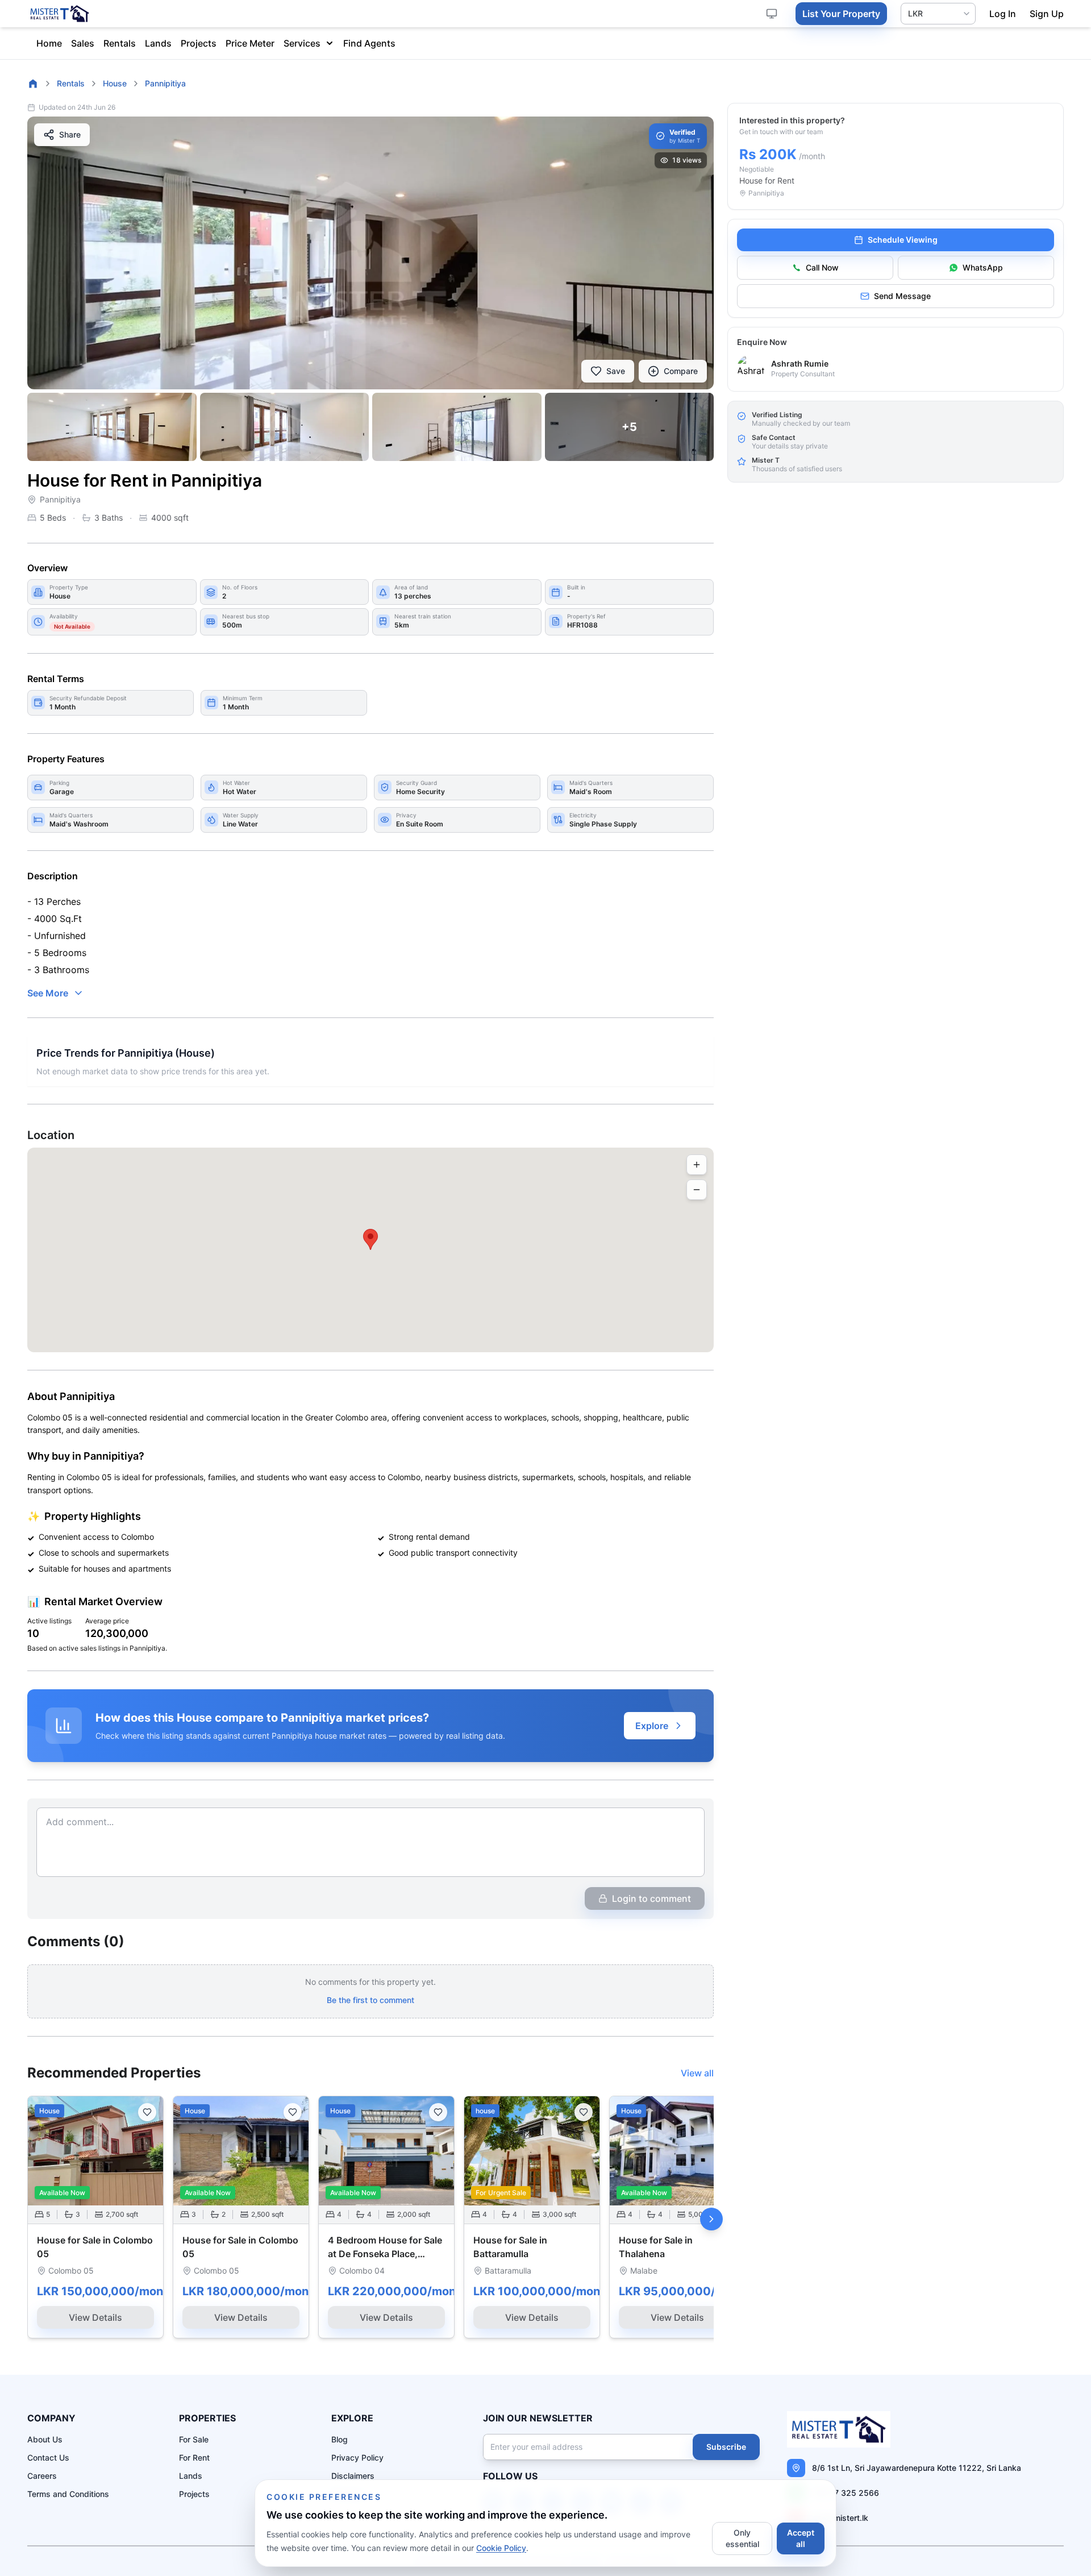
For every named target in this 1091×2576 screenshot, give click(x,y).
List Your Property (841, 14)
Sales (83, 43)
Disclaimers (353, 2476)
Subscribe (726, 2447)
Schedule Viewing (903, 240)
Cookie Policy (501, 2548)
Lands (158, 43)
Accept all (801, 2538)
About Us (45, 2439)
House (115, 83)
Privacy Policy (357, 2457)
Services (302, 43)
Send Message (902, 296)
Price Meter (250, 43)
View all (697, 2073)
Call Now (822, 267)
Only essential (742, 2538)
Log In (1003, 14)
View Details (95, 2317)
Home (49, 43)
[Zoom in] (697, 1165)
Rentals (120, 43)
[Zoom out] (697, 1190)
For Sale (194, 2439)
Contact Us (48, 2457)
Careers (42, 2476)
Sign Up (1047, 14)
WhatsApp (983, 267)
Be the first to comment (370, 2000)
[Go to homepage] (33, 84)
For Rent (194, 2457)
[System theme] (772, 14)
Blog (340, 2439)
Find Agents (369, 43)
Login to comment (651, 1898)
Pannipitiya (165, 83)
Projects (199, 43)
